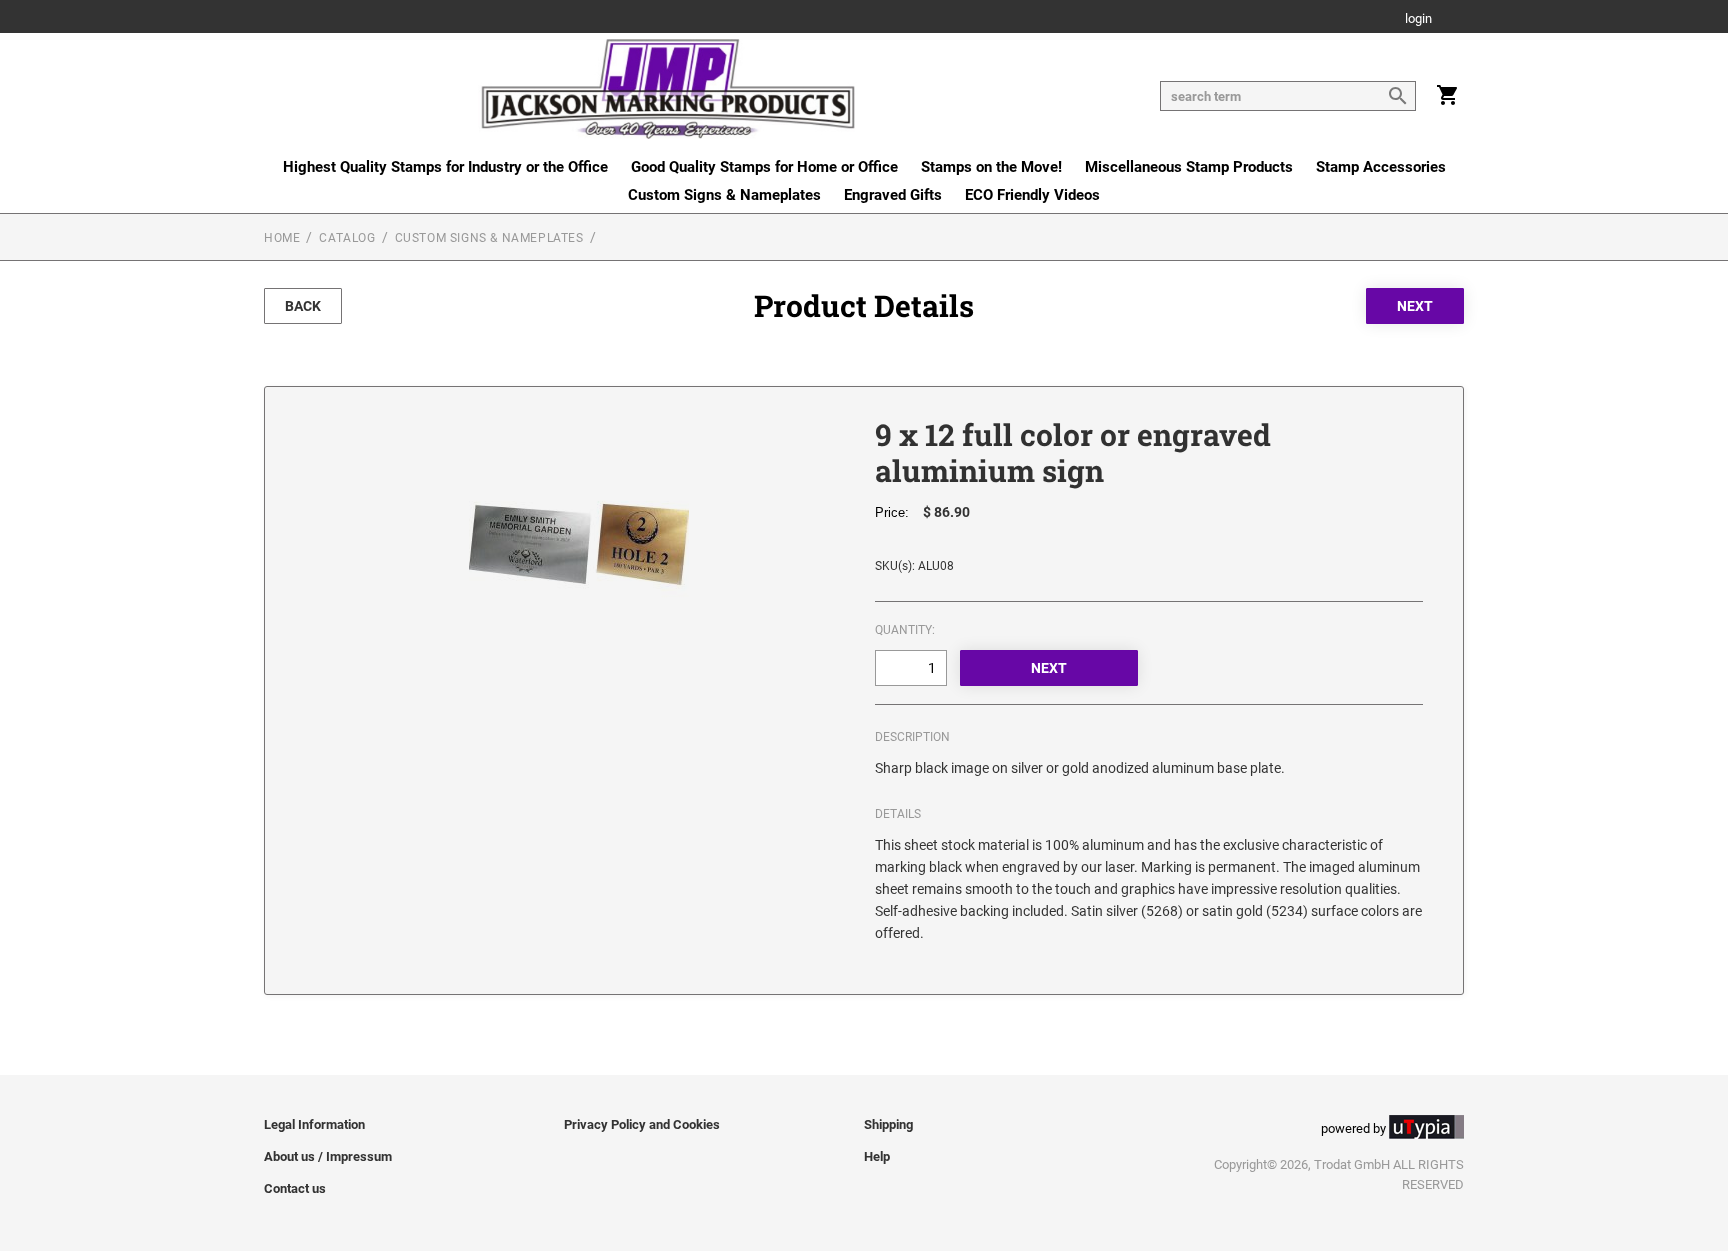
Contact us (295, 1188)
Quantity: (905, 630)
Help (877, 1156)
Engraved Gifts (893, 195)
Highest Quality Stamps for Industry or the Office (445, 167)
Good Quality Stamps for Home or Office (764, 167)
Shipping (888, 1124)
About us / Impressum (328, 1156)
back (303, 306)
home (282, 238)
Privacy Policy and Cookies (642, 1124)
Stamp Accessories (1381, 167)
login (1418, 19)
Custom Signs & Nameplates (724, 195)
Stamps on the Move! (991, 167)
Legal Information (314, 1124)
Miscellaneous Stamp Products (1189, 167)
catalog (347, 238)
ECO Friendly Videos (1032, 195)
